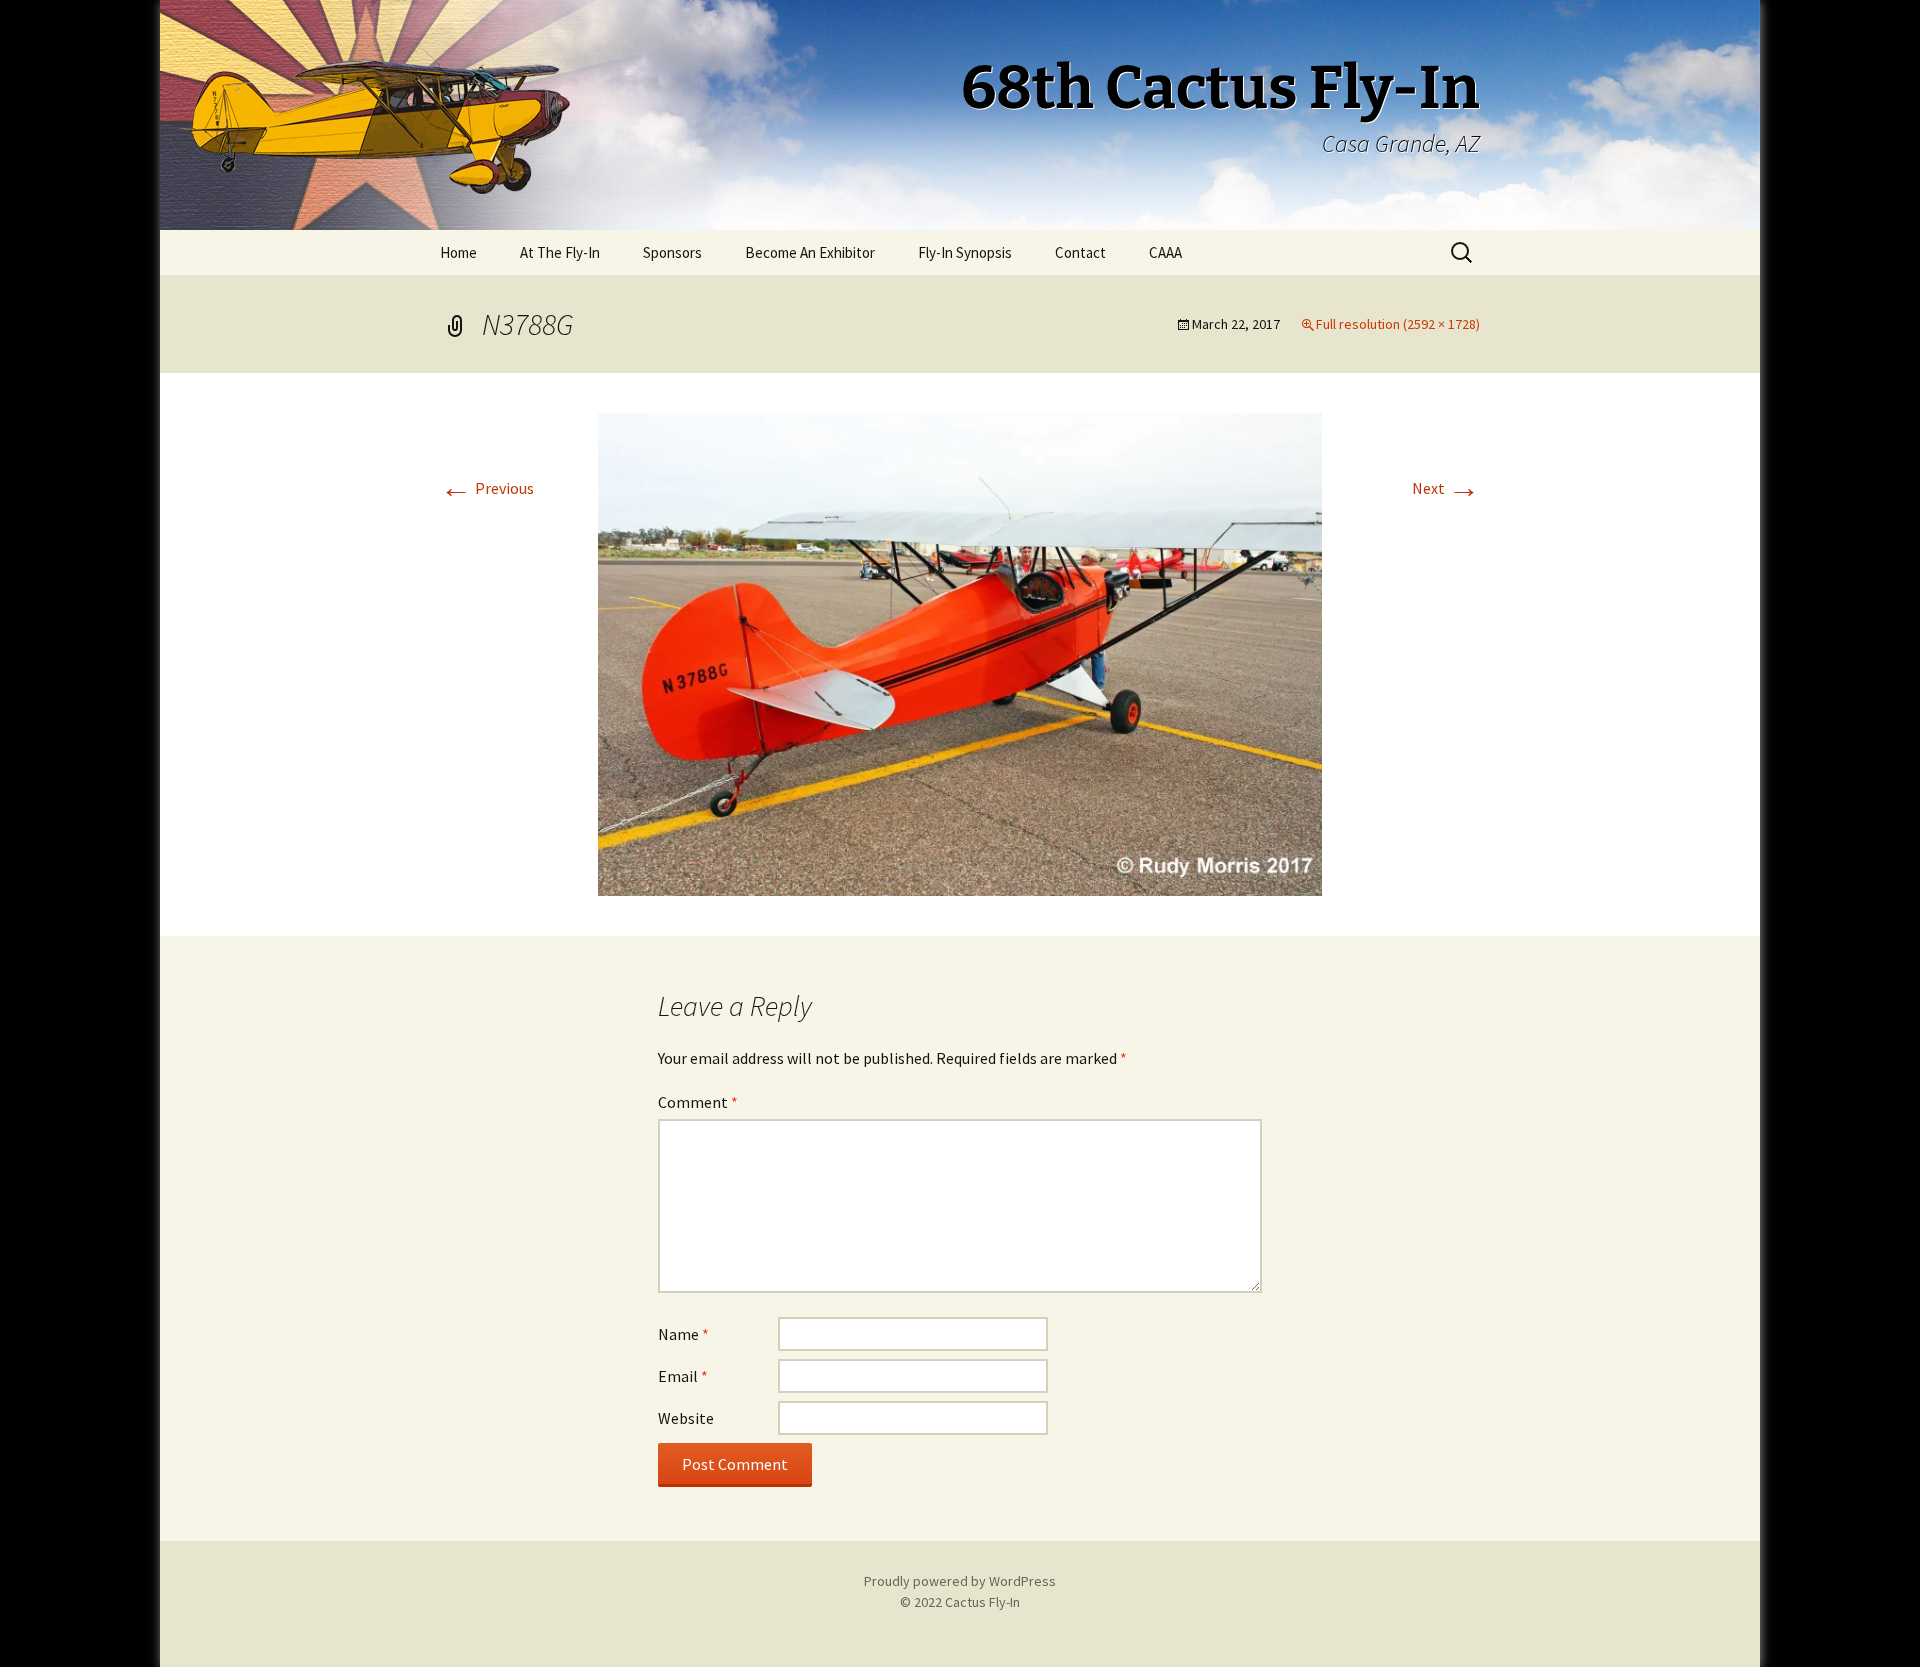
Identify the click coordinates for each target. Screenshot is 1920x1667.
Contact (1080, 252)
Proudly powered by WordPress (960, 1581)
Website (686, 1418)
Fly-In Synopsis (965, 252)
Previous (487, 488)
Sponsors (672, 252)
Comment (698, 1102)
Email (683, 1376)
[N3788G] (960, 652)
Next (1446, 488)
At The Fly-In (560, 252)
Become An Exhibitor (810, 252)
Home (458, 252)
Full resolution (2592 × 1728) (1398, 324)
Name (683, 1334)
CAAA (1165, 252)
